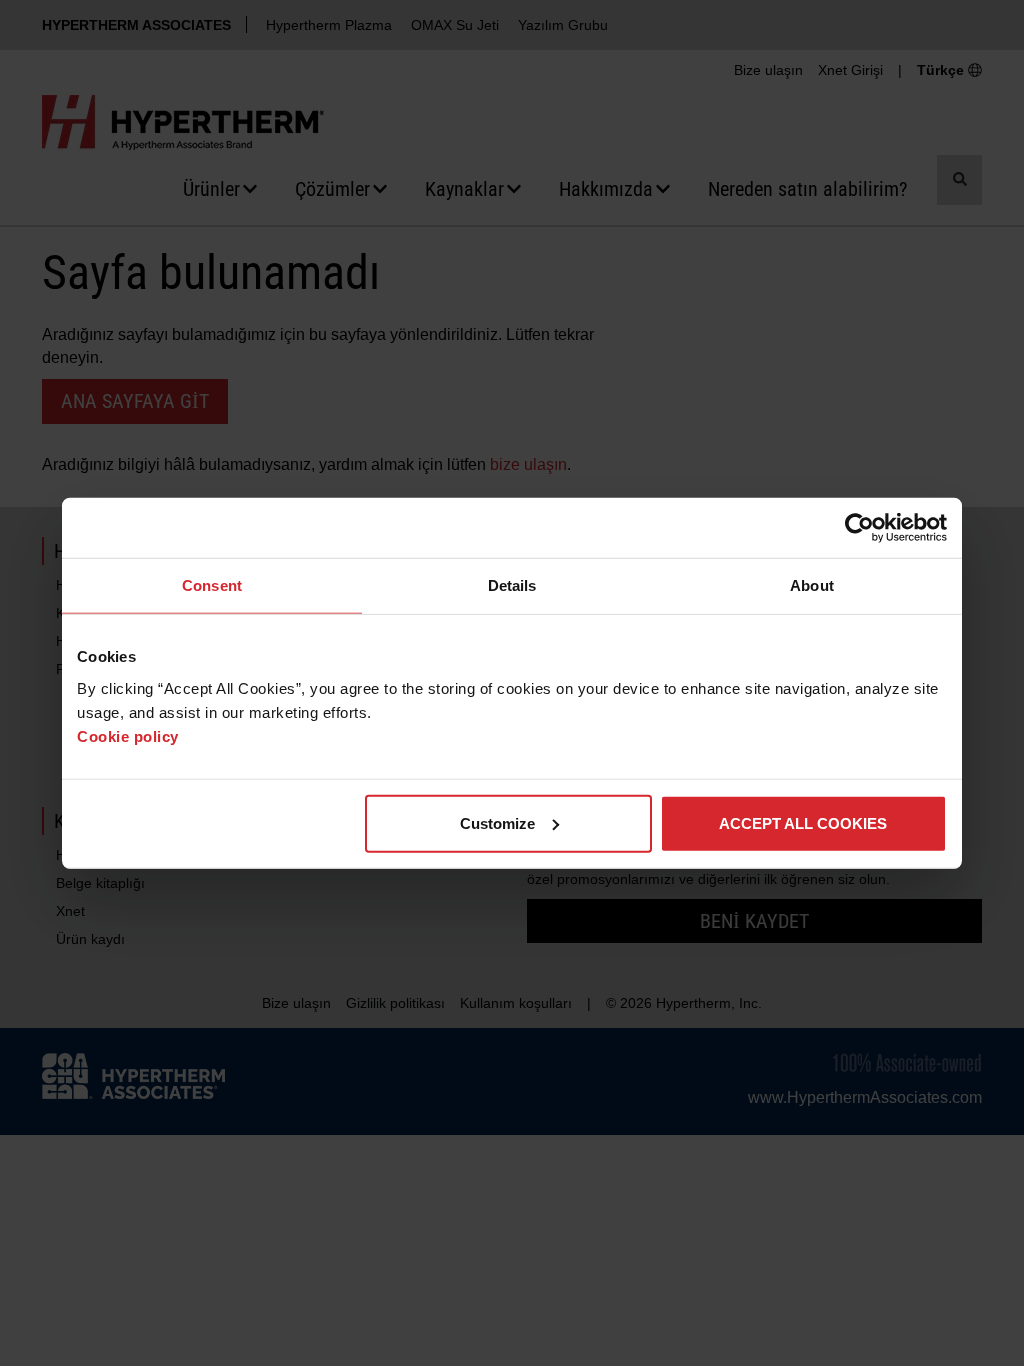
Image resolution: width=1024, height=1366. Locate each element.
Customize (497, 822)
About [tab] (812, 585)
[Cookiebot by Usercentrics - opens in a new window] (859, 528)
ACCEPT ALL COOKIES (803, 822)
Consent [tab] (212, 585)
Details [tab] (512, 585)
